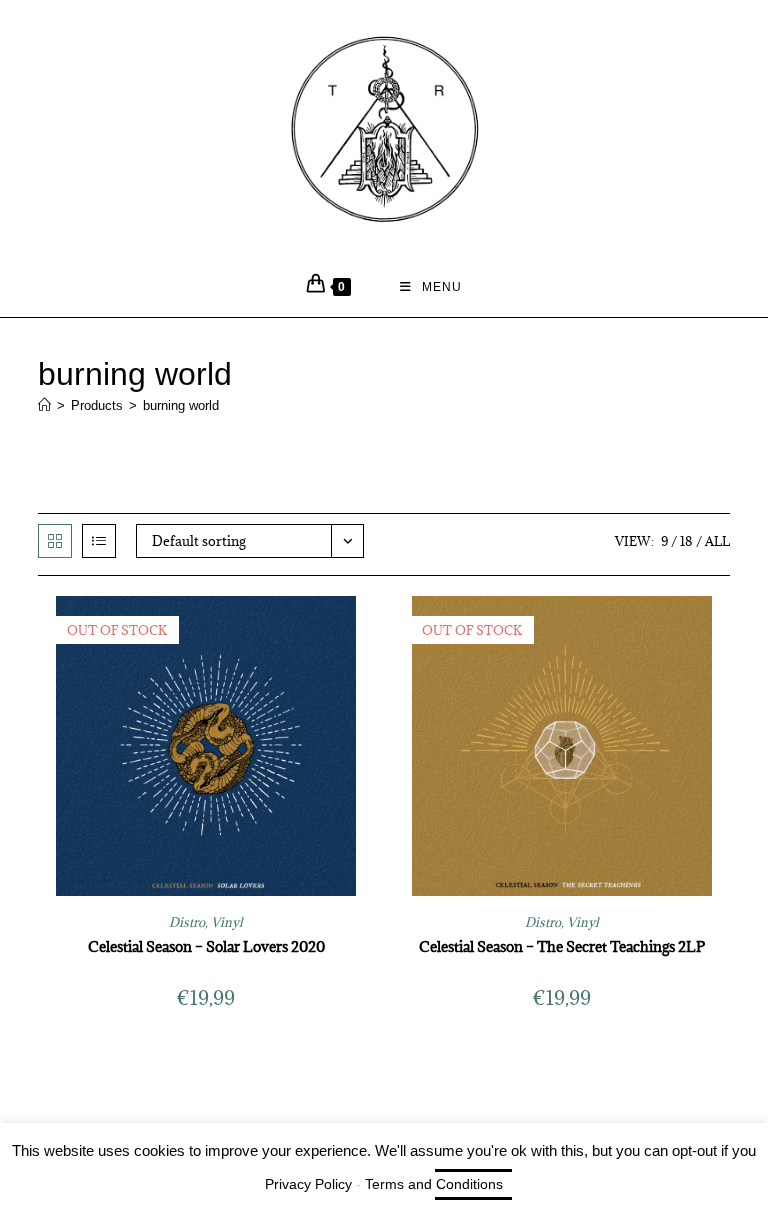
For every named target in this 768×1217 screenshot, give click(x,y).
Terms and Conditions (434, 1184)
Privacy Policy (308, 1184)
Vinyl (227, 922)
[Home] (44, 405)
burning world (181, 405)
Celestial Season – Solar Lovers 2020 (206, 946)
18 (686, 541)
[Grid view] (55, 541)
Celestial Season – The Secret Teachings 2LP (562, 946)
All (717, 541)
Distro (187, 922)
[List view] (99, 541)
